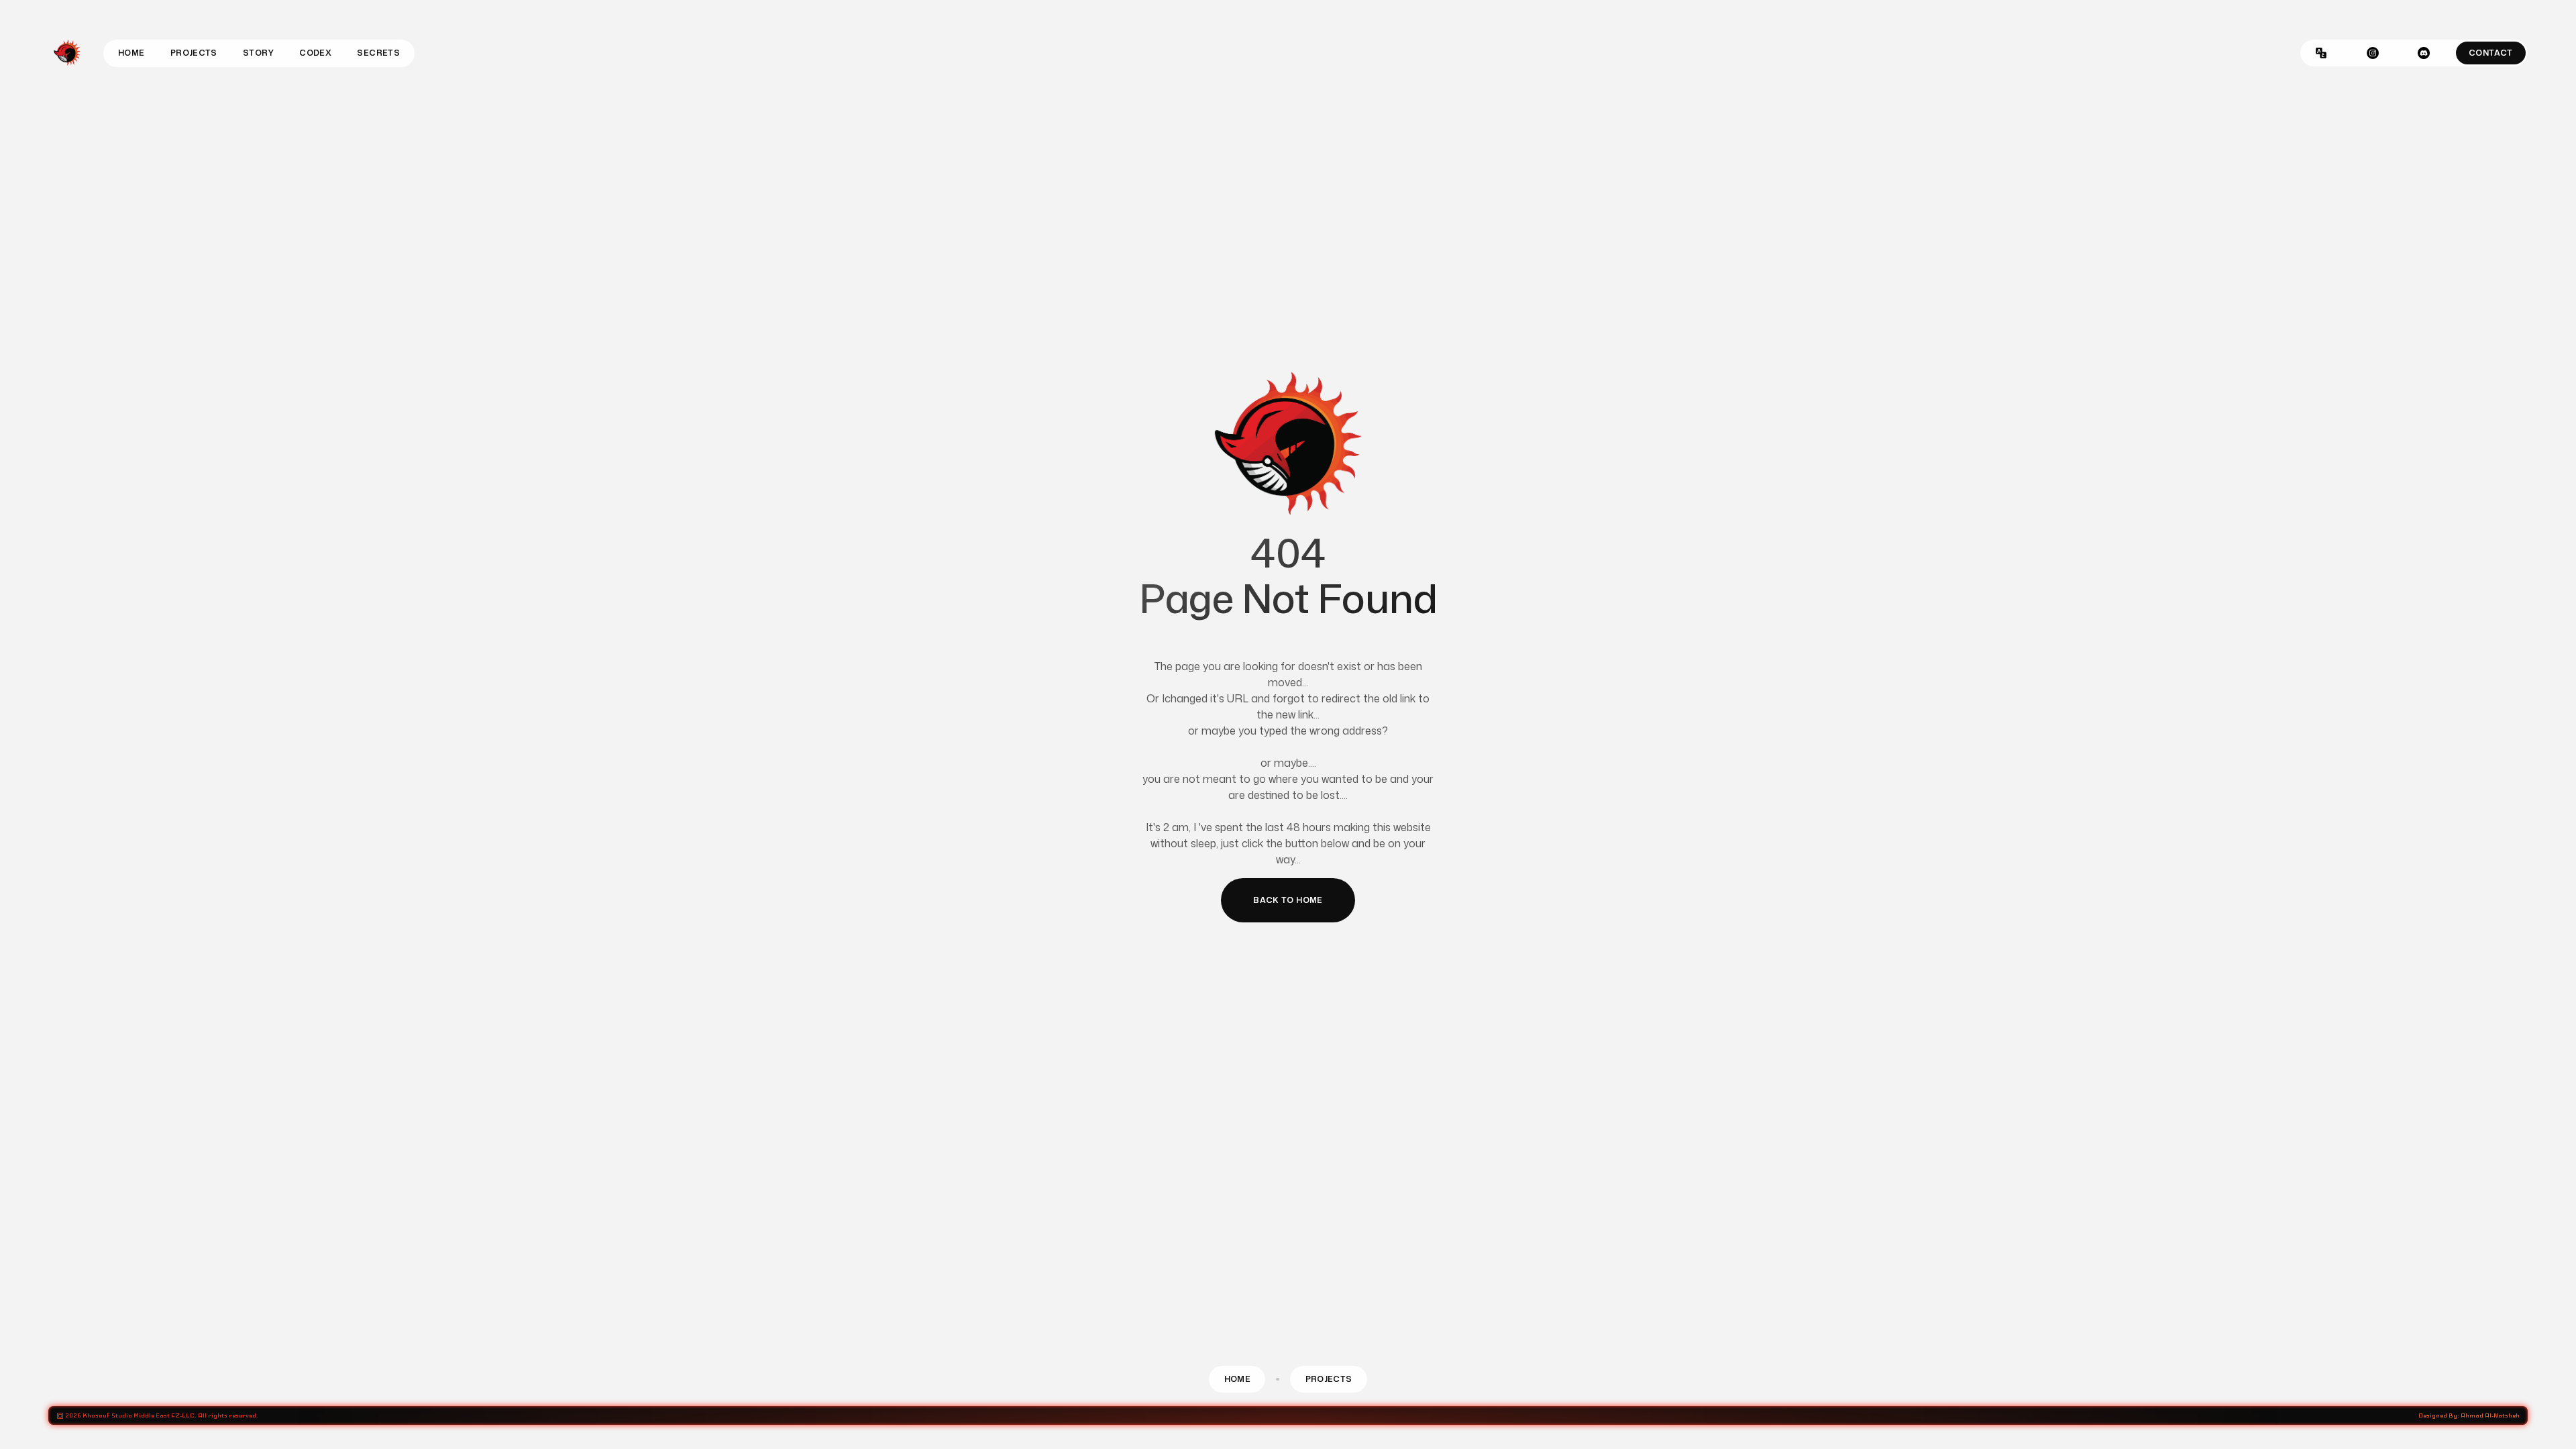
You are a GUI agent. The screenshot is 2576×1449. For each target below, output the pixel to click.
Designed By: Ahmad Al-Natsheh (2469, 1415)
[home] (67, 53)
